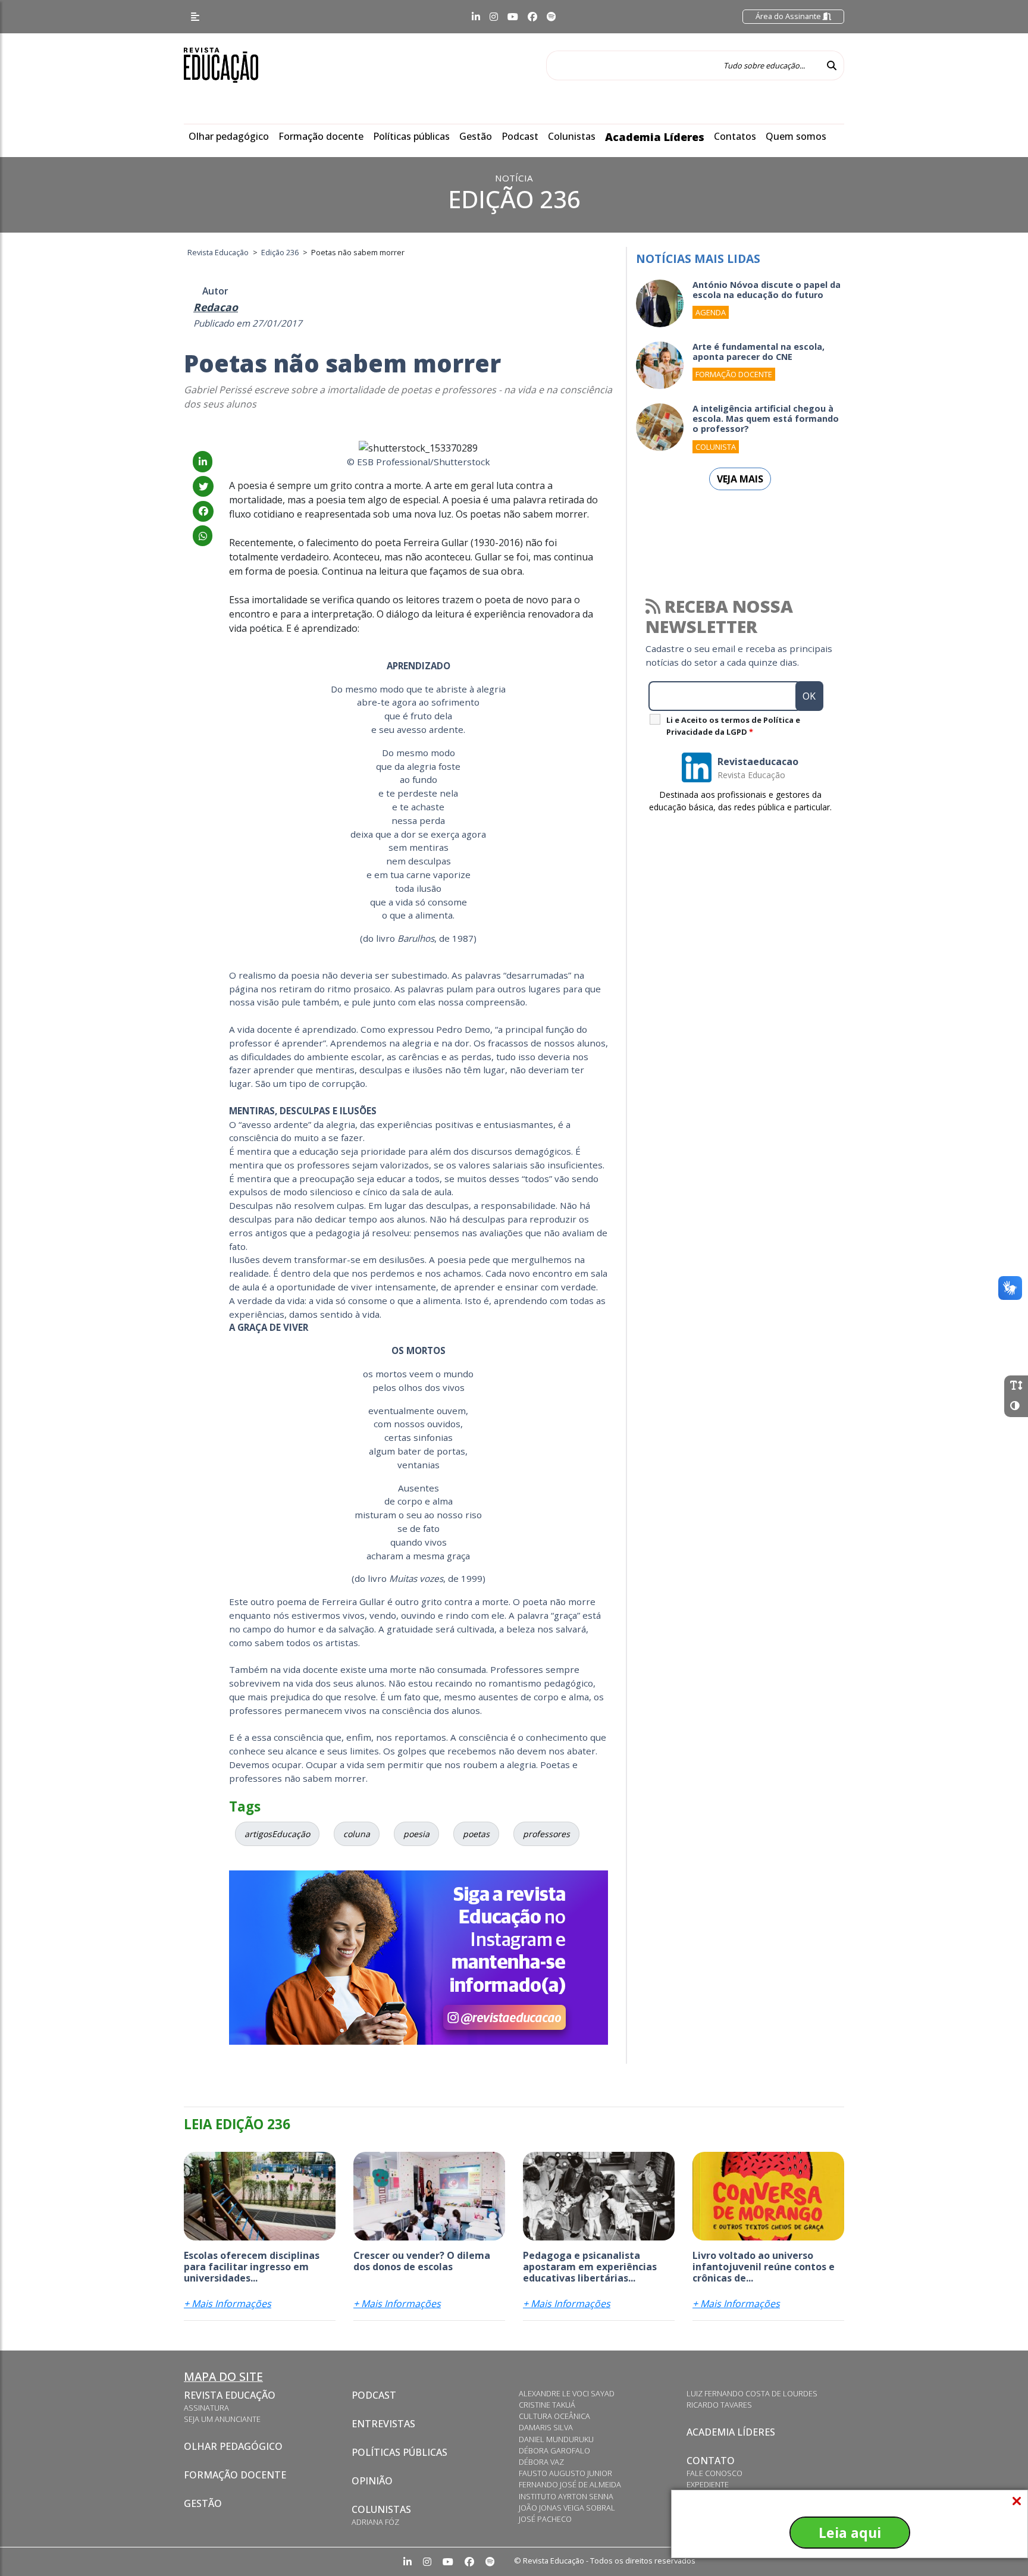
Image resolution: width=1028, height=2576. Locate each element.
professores (546, 1834)
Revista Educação (230, 2395)
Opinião (372, 2481)
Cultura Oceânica (554, 2416)
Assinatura (206, 2408)
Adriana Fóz (375, 2522)
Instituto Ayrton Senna (566, 2496)
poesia (416, 1834)
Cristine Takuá (547, 2405)
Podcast (520, 136)
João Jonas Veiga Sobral (567, 2508)
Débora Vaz (541, 2462)
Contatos (735, 136)
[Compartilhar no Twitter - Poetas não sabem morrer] (203, 487)
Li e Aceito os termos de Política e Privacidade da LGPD (733, 726)
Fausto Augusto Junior (565, 2473)
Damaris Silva (546, 2427)
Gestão (476, 136)
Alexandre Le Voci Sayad (567, 2393)
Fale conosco (714, 2473)
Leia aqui (850, 2533)
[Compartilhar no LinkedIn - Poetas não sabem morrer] (203, 462)
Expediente (708, 2484)
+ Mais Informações (228, 2304)
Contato (711, 2461)
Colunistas (572, 136)
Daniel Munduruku (556, 2439)
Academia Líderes (655, 137)
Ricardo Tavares (719, 2405)
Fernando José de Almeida (570, 2484)
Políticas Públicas (399, 2452)
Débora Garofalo (554, 2450)
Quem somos (796, 136)
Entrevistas (383, 2424)
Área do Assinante (789, 16)
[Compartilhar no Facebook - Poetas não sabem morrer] (203, 511)
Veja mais (740, 479)
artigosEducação (277, 1834)
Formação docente (321, 136)
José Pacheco (545, 2519)
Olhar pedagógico (229, 136)
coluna (357, 1834)
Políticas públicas (411, 136)
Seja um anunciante (222, 2419)
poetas (476, 1834)
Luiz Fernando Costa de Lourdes (752, 2393)
